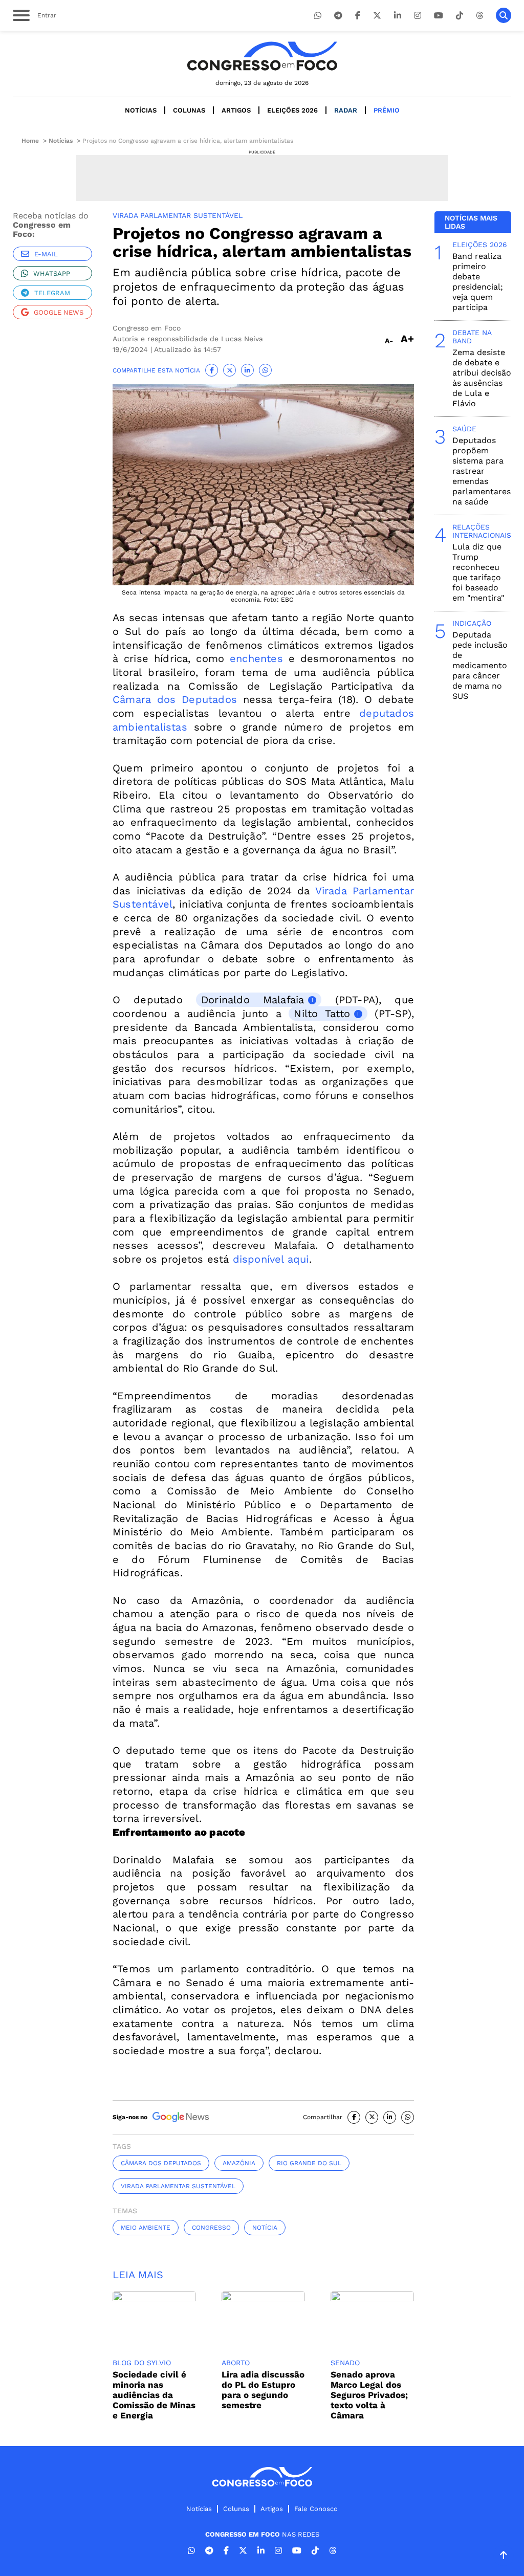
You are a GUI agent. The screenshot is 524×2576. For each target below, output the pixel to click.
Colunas (189, 110)
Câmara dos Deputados (175, 699)
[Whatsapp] (318, 16)
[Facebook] (358, 16)
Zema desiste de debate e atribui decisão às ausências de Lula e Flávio (482, 378)
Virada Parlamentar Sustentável (178, 2186)
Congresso (211, 2228)
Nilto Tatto (322, 1014)
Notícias (141, 110)
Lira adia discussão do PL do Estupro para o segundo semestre (263, 2390)
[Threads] (479, 16)
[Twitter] (377, 16)
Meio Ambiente (146, 2228)
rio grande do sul (309, 2163)
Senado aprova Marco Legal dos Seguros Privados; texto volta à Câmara (369, 2395)
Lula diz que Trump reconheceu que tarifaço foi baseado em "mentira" (478, 572)
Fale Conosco (316, 2509)
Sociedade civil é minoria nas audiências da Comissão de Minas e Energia (154, 2395)
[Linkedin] (398, 16)
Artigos (236, 110)
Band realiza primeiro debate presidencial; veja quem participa (478, 282)
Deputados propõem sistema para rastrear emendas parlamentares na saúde (482, 471)
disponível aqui (269, 1259)
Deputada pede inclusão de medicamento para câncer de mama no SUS (480, 665)
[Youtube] (439, 16)
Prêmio (387, 110)
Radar (346, 110)
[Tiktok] (460, 16)
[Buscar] (504, 15)
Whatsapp (52, 273)
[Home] (262, 56)
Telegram (52, 293)
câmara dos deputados (161, 2163)
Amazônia (239, 2163)
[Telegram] (338, 16)
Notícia (265, 2228)
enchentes (256, 658)
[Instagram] (418, 16)
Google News (59, 312)
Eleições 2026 (292, 110)
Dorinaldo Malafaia (253, 1000)
